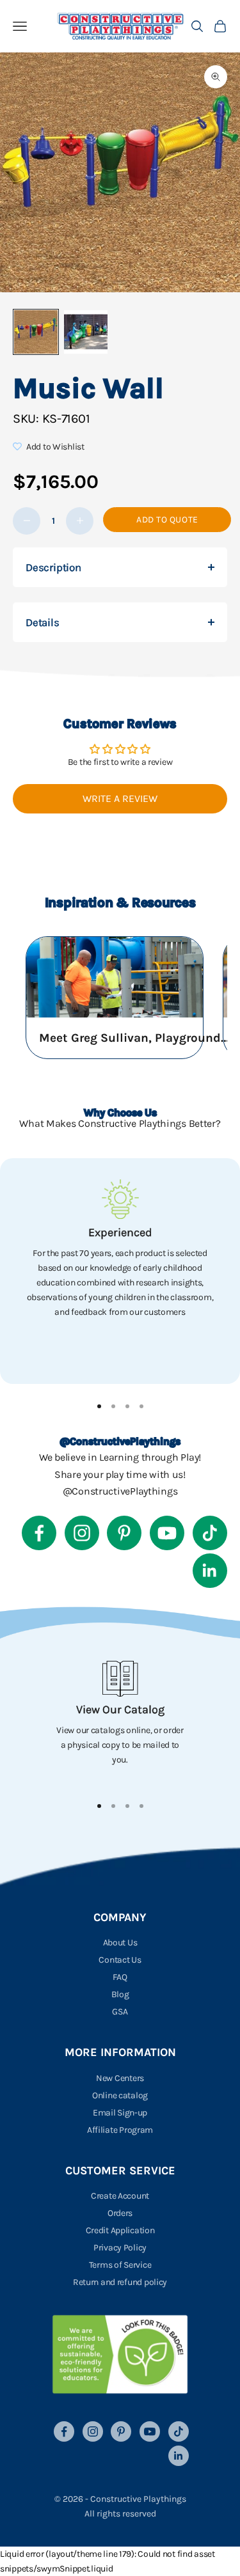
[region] (120, 1271)
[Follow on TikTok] (210, 1533)
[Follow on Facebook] (39, 1533)
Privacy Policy (120, 2248)
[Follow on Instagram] (82, 1533)
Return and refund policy (120, 2282)
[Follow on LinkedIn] (210, 1571)
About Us (120, 1943)
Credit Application (120, 2230)
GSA (120, 2012)
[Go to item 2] (86, 332)
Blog (120, 1994)
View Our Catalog (120, 1709)
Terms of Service (120, 2265)
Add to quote (167, 520)
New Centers (120, 2078)
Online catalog (120, 2095)
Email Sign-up (120, 2113)
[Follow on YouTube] (167, 1533)
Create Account (120, 2196)
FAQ (120, 1977)
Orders (120, 2213)
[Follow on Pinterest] (124, 1533)
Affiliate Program (120, 2130)
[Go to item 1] (36, 332)
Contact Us (120, 1960)
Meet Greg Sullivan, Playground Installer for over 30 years (135, 1038)
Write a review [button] (120, 798)
